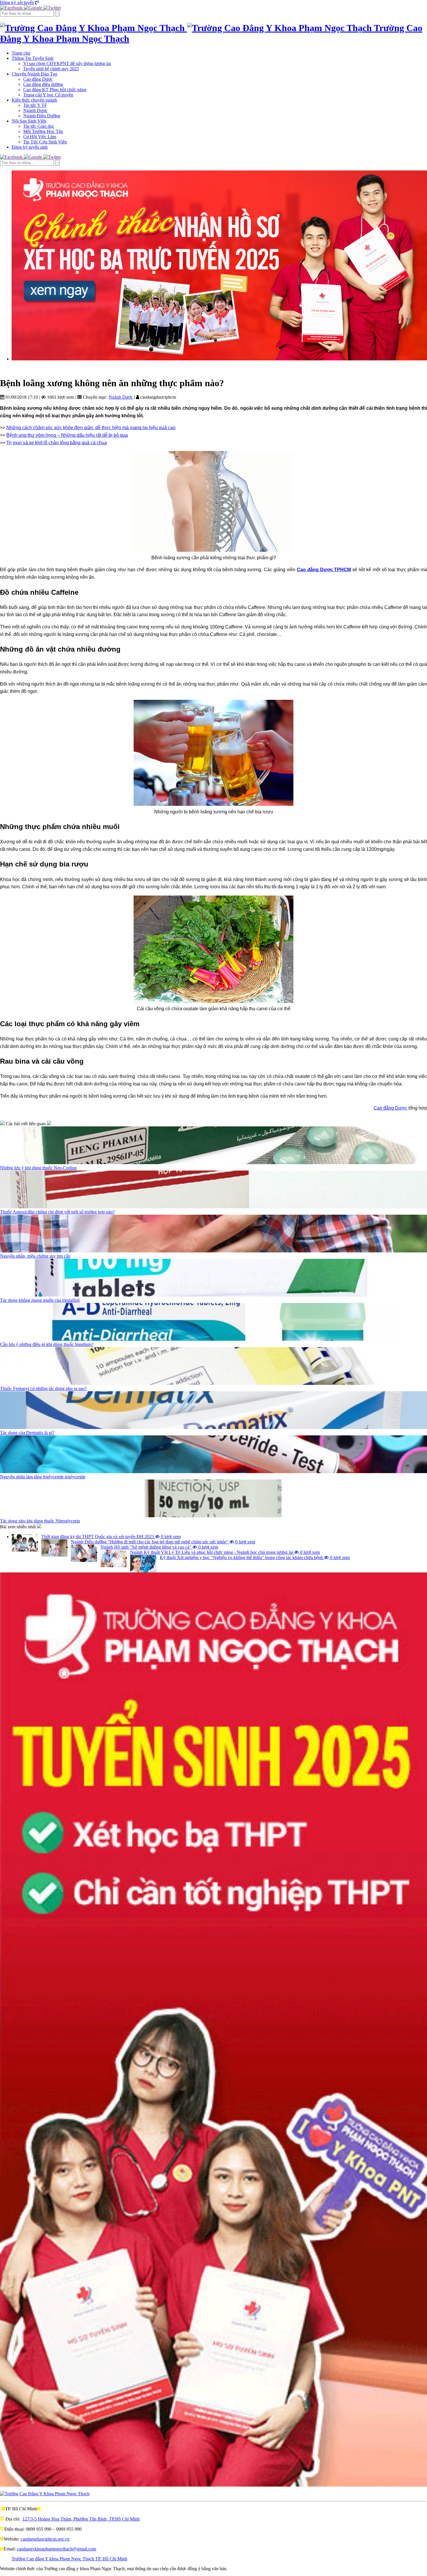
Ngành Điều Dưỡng (42, 116)
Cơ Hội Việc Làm (40, 137)
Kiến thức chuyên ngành (34, 100)
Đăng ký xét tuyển (17, 2)
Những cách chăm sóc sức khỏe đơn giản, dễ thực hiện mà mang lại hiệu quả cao (91, 428)
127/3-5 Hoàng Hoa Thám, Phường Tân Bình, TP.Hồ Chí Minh (81, 2519)
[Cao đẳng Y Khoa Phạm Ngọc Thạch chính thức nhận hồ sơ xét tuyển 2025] (219, 265)
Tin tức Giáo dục (39, 126)
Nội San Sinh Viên (29, 121)
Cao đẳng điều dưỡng (43, 84)
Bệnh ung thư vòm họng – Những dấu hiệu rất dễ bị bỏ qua (67, 435)
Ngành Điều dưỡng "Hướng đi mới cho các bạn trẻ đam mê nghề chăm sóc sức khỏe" (163, 1542)
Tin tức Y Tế (35, 105)
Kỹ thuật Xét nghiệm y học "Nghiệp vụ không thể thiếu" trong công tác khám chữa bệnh (255, 1557)
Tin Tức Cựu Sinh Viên (45, 142)
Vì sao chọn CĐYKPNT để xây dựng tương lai (67, 63)
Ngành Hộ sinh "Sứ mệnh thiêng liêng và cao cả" (159, 1547)
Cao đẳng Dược (38, 79)
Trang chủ (21, 53)
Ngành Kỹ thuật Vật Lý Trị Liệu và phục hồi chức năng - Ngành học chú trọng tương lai (225, 1552)
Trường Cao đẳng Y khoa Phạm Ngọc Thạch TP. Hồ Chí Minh (69, 2559)
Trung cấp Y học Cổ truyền (48, 95)
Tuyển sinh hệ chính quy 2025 (51, 69)
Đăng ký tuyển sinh (30, 147)
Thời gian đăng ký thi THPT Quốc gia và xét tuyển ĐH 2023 (111, 1537)
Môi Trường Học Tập (43, 131)
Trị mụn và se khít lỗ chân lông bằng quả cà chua (57, 443)
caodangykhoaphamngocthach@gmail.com (56, 2549)
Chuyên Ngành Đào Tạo (34, 74)
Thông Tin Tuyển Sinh (33, 58)
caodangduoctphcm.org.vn (45, 2539)
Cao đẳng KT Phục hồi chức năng (55, 90)
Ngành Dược (35, 110)
